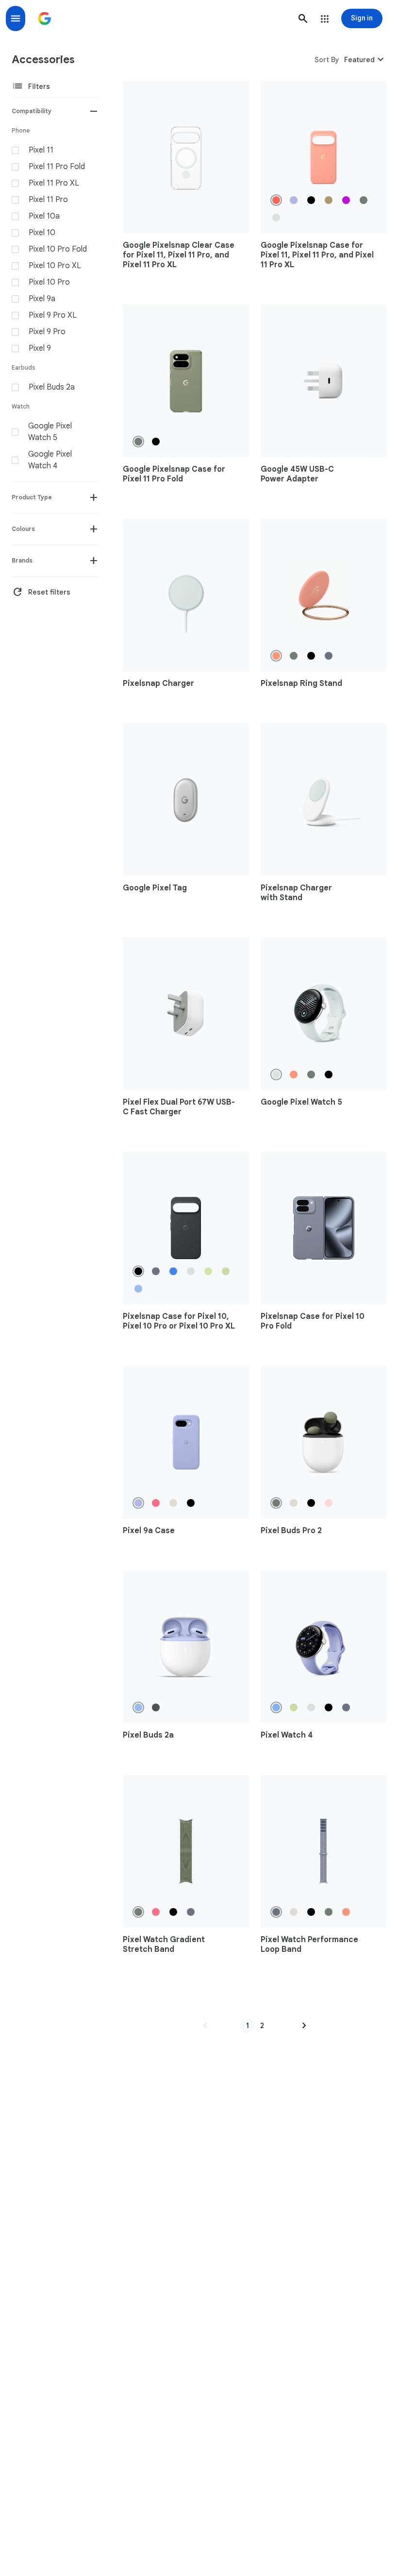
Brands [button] (22, 560)
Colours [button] (23, 529)
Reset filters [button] (41, 592)
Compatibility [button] (32, 111)
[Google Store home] (45, 18)
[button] (303, 18)
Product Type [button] (32, 497)
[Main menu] (16, 18)
